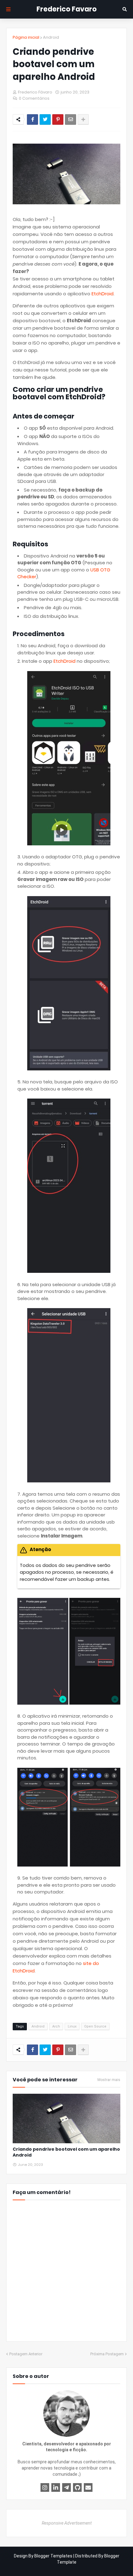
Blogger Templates (53, 2556)
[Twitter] (45, 119)
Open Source (95, 2026)
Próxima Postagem (107, 2354)
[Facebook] (32, 119)
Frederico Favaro (67, 9)
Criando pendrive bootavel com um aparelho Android (66, 2152)
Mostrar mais (109, 2080)
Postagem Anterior (26, 2354)
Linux (72, 2026)
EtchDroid (103, 294)
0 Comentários (34, 98)
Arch (56, 2026)
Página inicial (26, 37)
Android (51, 37)
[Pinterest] (58, 119)
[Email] (71, 119)
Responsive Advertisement (67, 2523)
